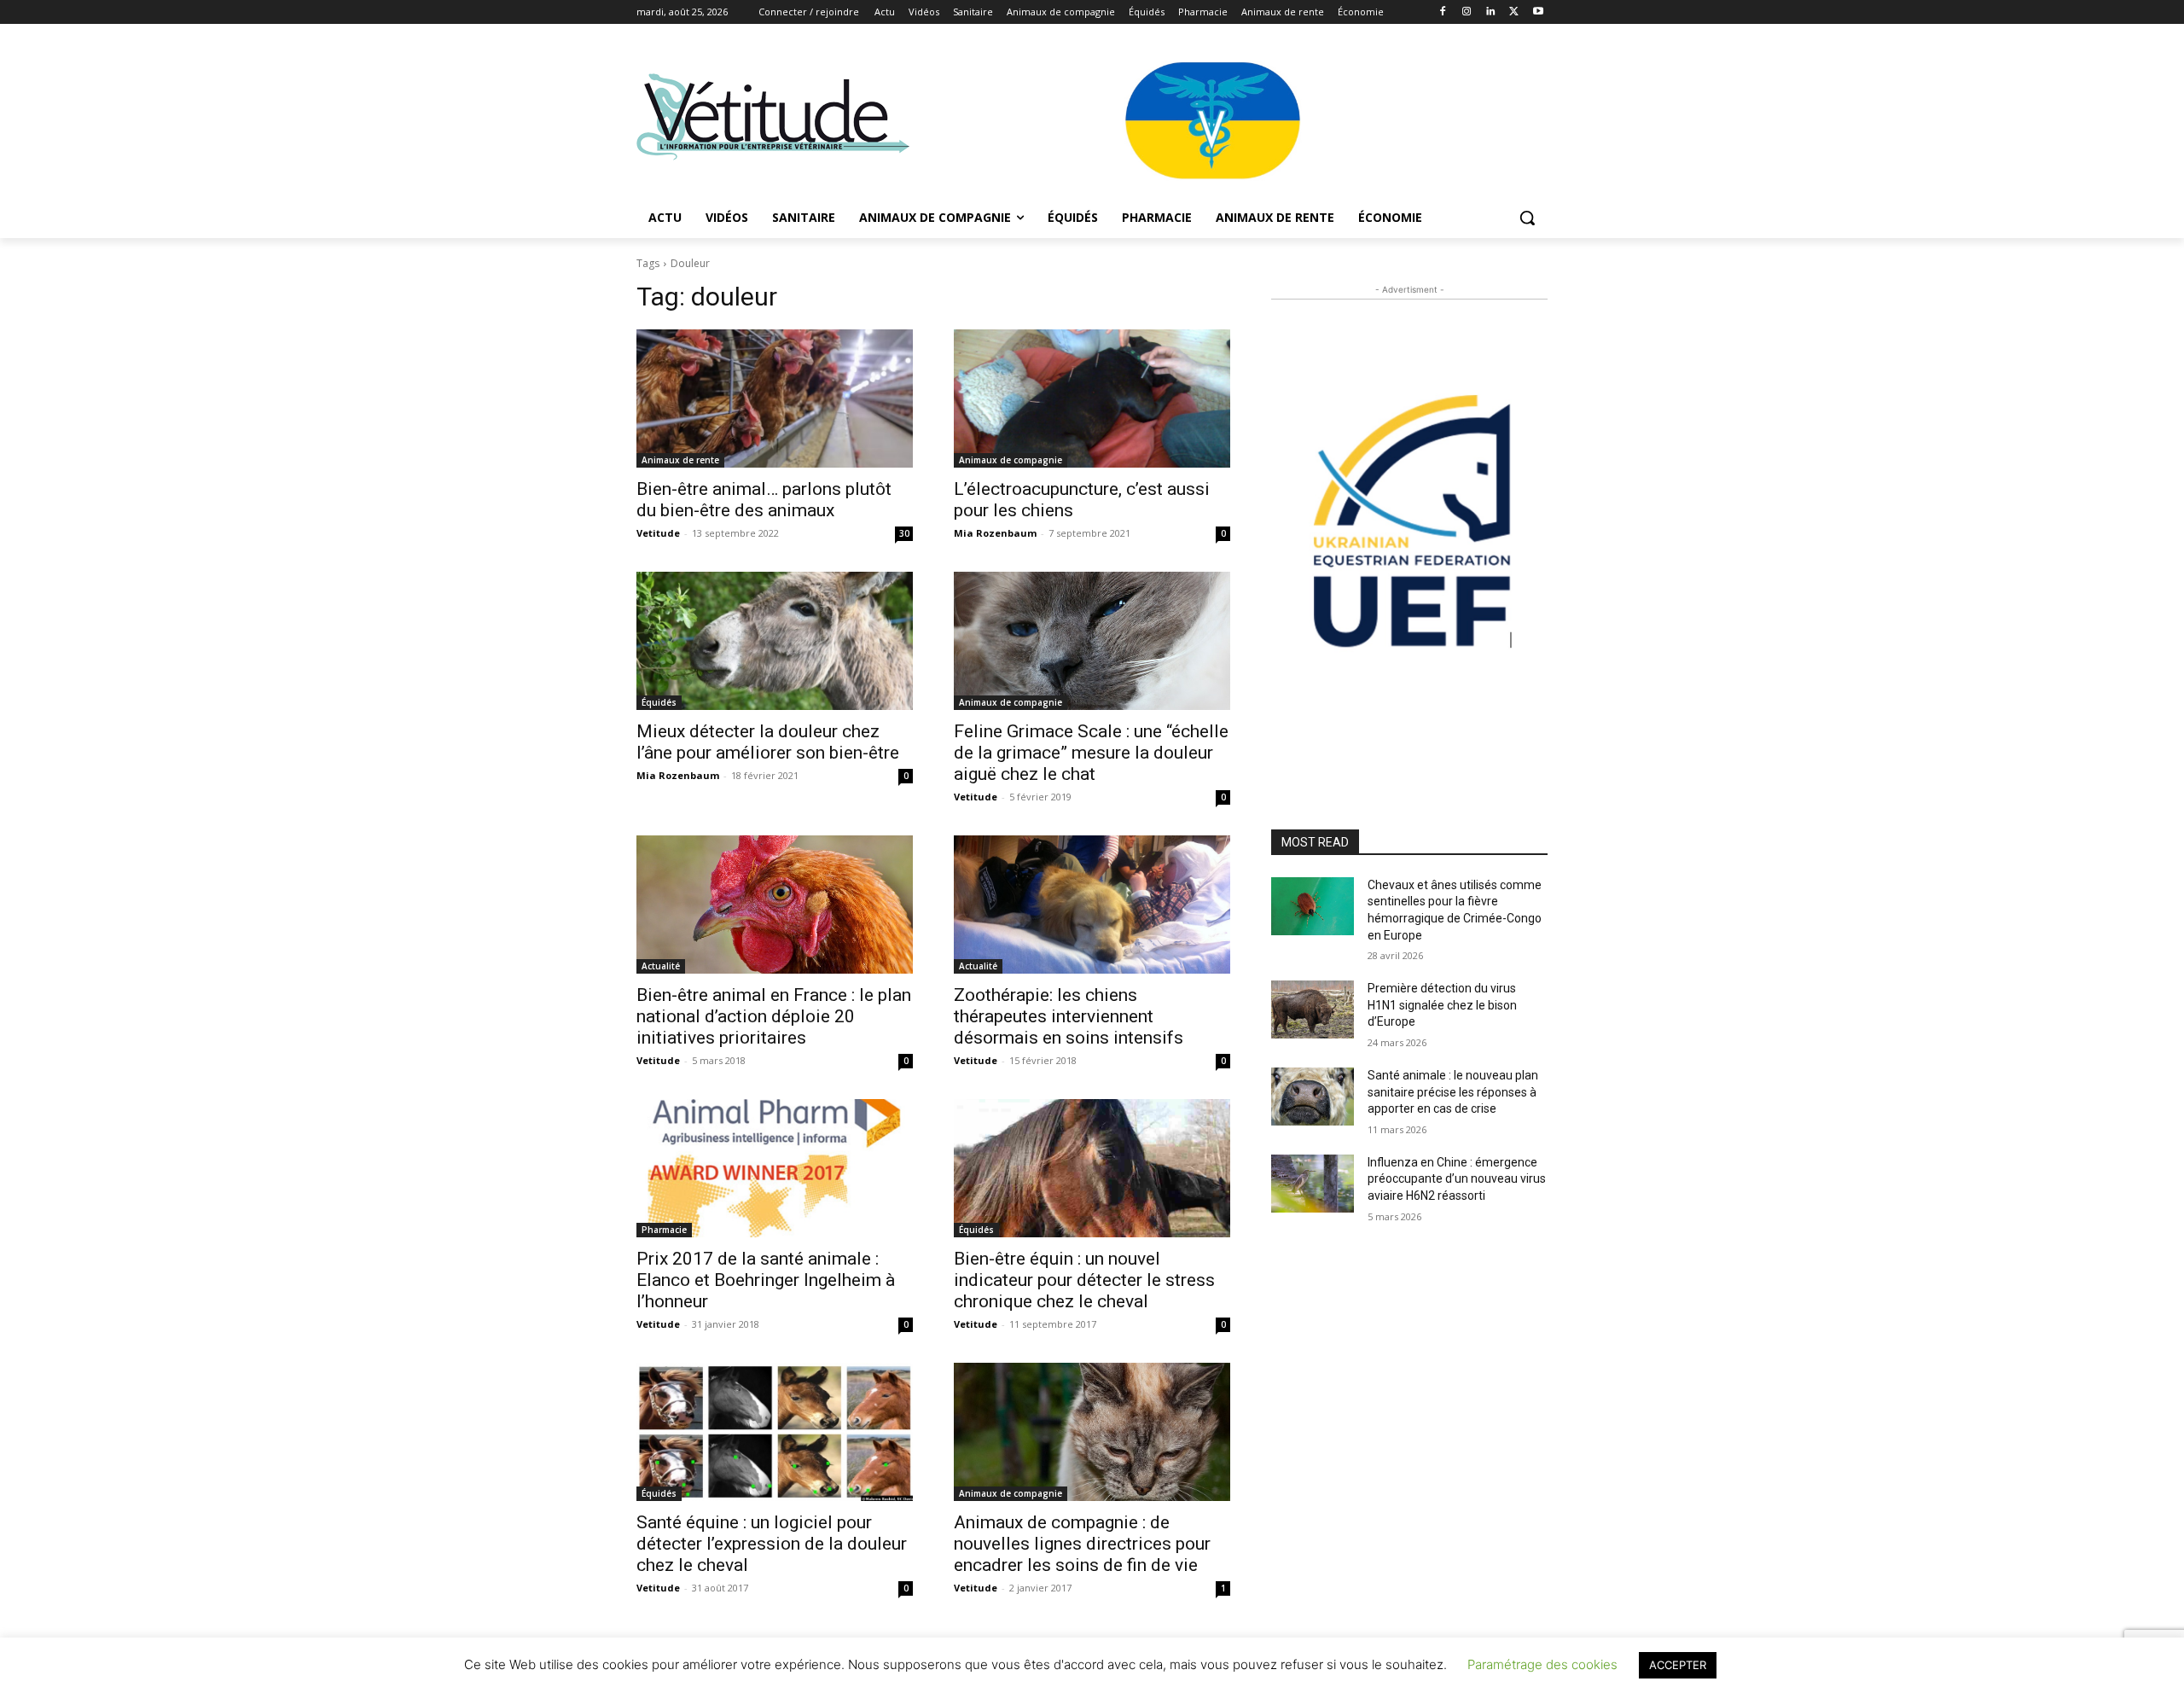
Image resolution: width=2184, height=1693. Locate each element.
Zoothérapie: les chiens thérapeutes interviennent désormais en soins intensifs (1069, 1016)
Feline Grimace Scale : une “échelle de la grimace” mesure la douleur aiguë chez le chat (1091, 753)
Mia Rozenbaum (995, 533)
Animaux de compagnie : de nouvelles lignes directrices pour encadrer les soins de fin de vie (1082, 1544)
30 (904, 533)
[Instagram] (1467, 12)
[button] (1527, 218)
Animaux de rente (680, 460)
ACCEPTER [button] (1678, 1665)
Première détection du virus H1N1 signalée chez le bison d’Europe (1442, 1005)
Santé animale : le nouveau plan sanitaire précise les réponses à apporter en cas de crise (1453, 1092)
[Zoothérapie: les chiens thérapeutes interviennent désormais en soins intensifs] (1092, 905)
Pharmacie (664, 1230)
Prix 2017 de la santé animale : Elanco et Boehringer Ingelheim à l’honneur (766, 1280)
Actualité (661, 966)
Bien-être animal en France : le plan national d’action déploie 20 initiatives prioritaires (774, 1016)
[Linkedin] (1491, 12)
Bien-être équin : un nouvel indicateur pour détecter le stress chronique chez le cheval (1084, 1280)
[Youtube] (1538, 12)
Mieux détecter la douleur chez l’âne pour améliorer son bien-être (768, 742)
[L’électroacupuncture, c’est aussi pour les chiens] (1092, 399)
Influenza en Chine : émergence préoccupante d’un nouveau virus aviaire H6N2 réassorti (1457, 1179)
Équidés (659, 702)
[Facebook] (1443, 12)
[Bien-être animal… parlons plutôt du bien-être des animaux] (775, 399)
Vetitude (658, 533)
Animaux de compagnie (1011, 460)
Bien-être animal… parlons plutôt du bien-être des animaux (764, 500)
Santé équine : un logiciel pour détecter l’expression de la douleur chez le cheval (772, 1544)
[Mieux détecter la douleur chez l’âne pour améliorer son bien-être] (775, 641)
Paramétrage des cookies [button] (1542, 1664)
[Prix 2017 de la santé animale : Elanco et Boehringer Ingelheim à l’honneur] (775, 1168)
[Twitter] (1514, 12)
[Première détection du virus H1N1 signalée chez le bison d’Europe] (1313, 1009)
